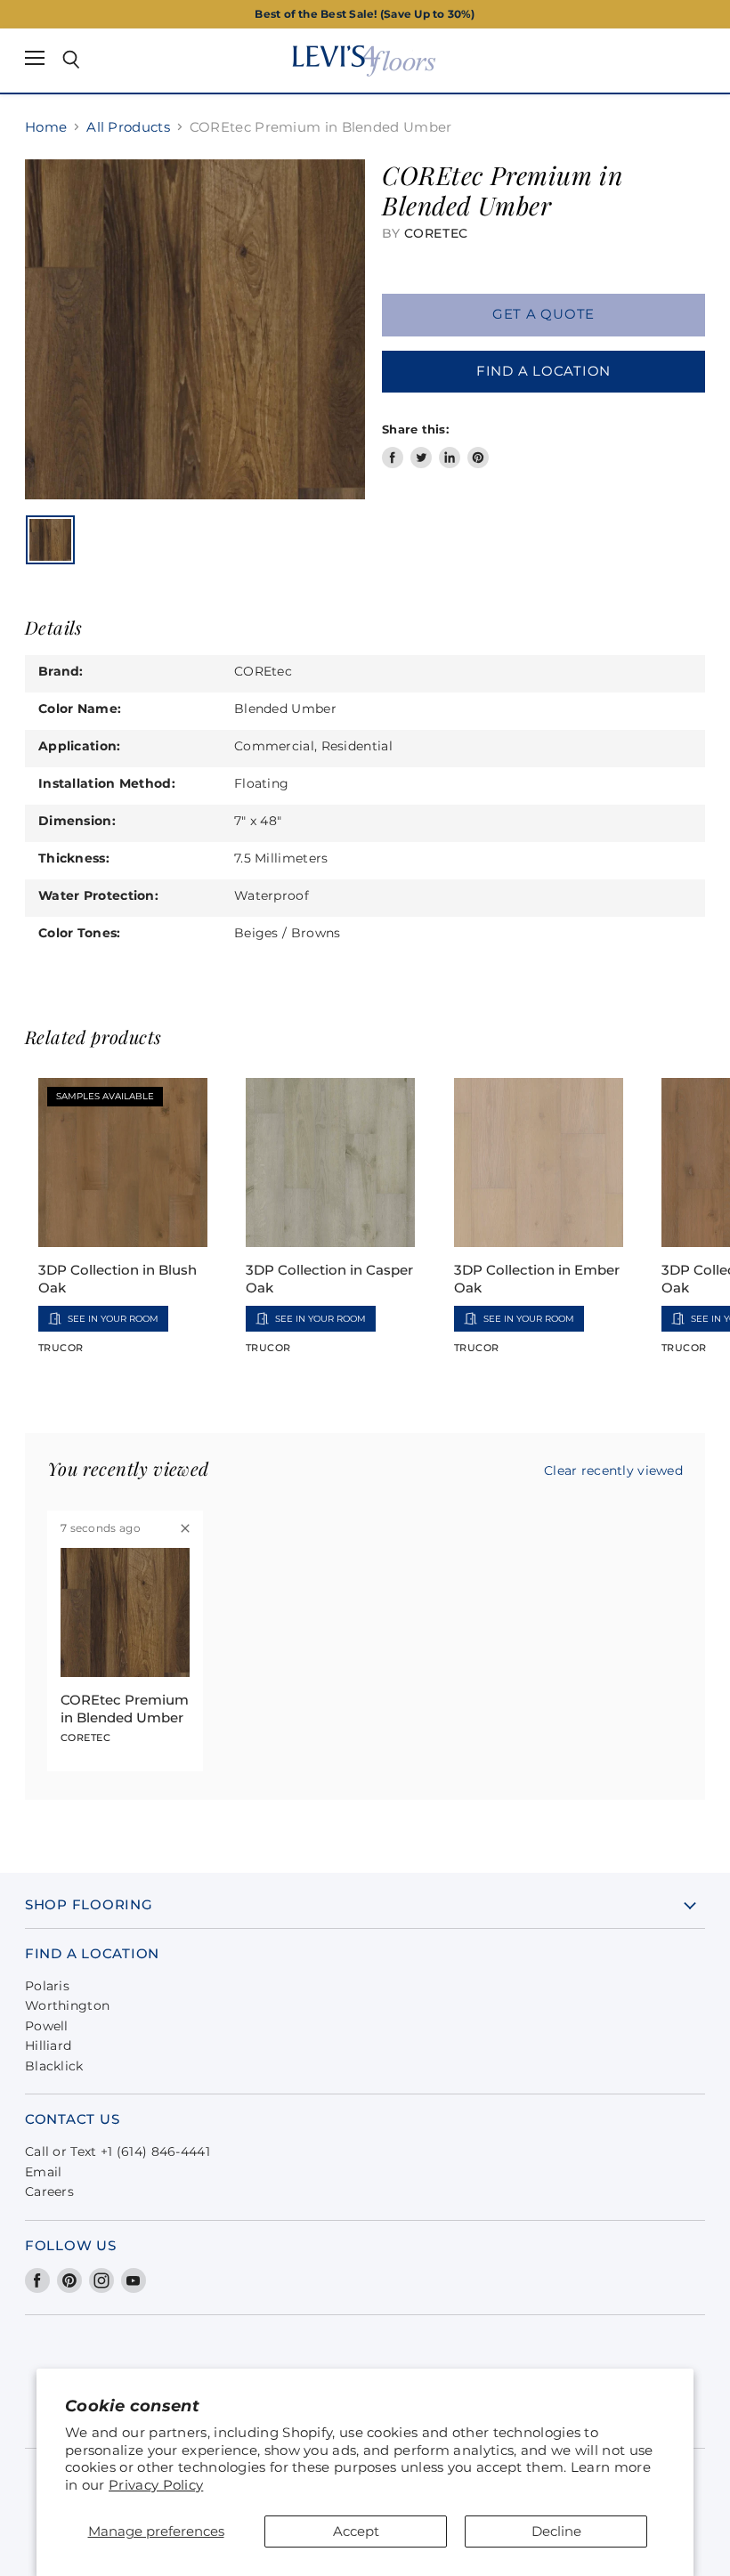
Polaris (47, 1986)
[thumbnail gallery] (50, 540)
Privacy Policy (156, 2485)
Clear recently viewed (613, 1470)
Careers (49, 2191)
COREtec (436, 233)
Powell (47, 2026)
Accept (356, 2531)
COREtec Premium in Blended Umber (125, 1709)
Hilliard (48, 2045)
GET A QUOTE (543, 314)
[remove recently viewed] (185, 1528)
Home (46, 127)
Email (44, 2172)
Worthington (67, 2005)
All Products (128, 127)
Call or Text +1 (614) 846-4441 (118, 2151)
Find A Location (543, 371)
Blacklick (54, 2066)
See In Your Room (113, 1319)
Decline (556, 2531)
